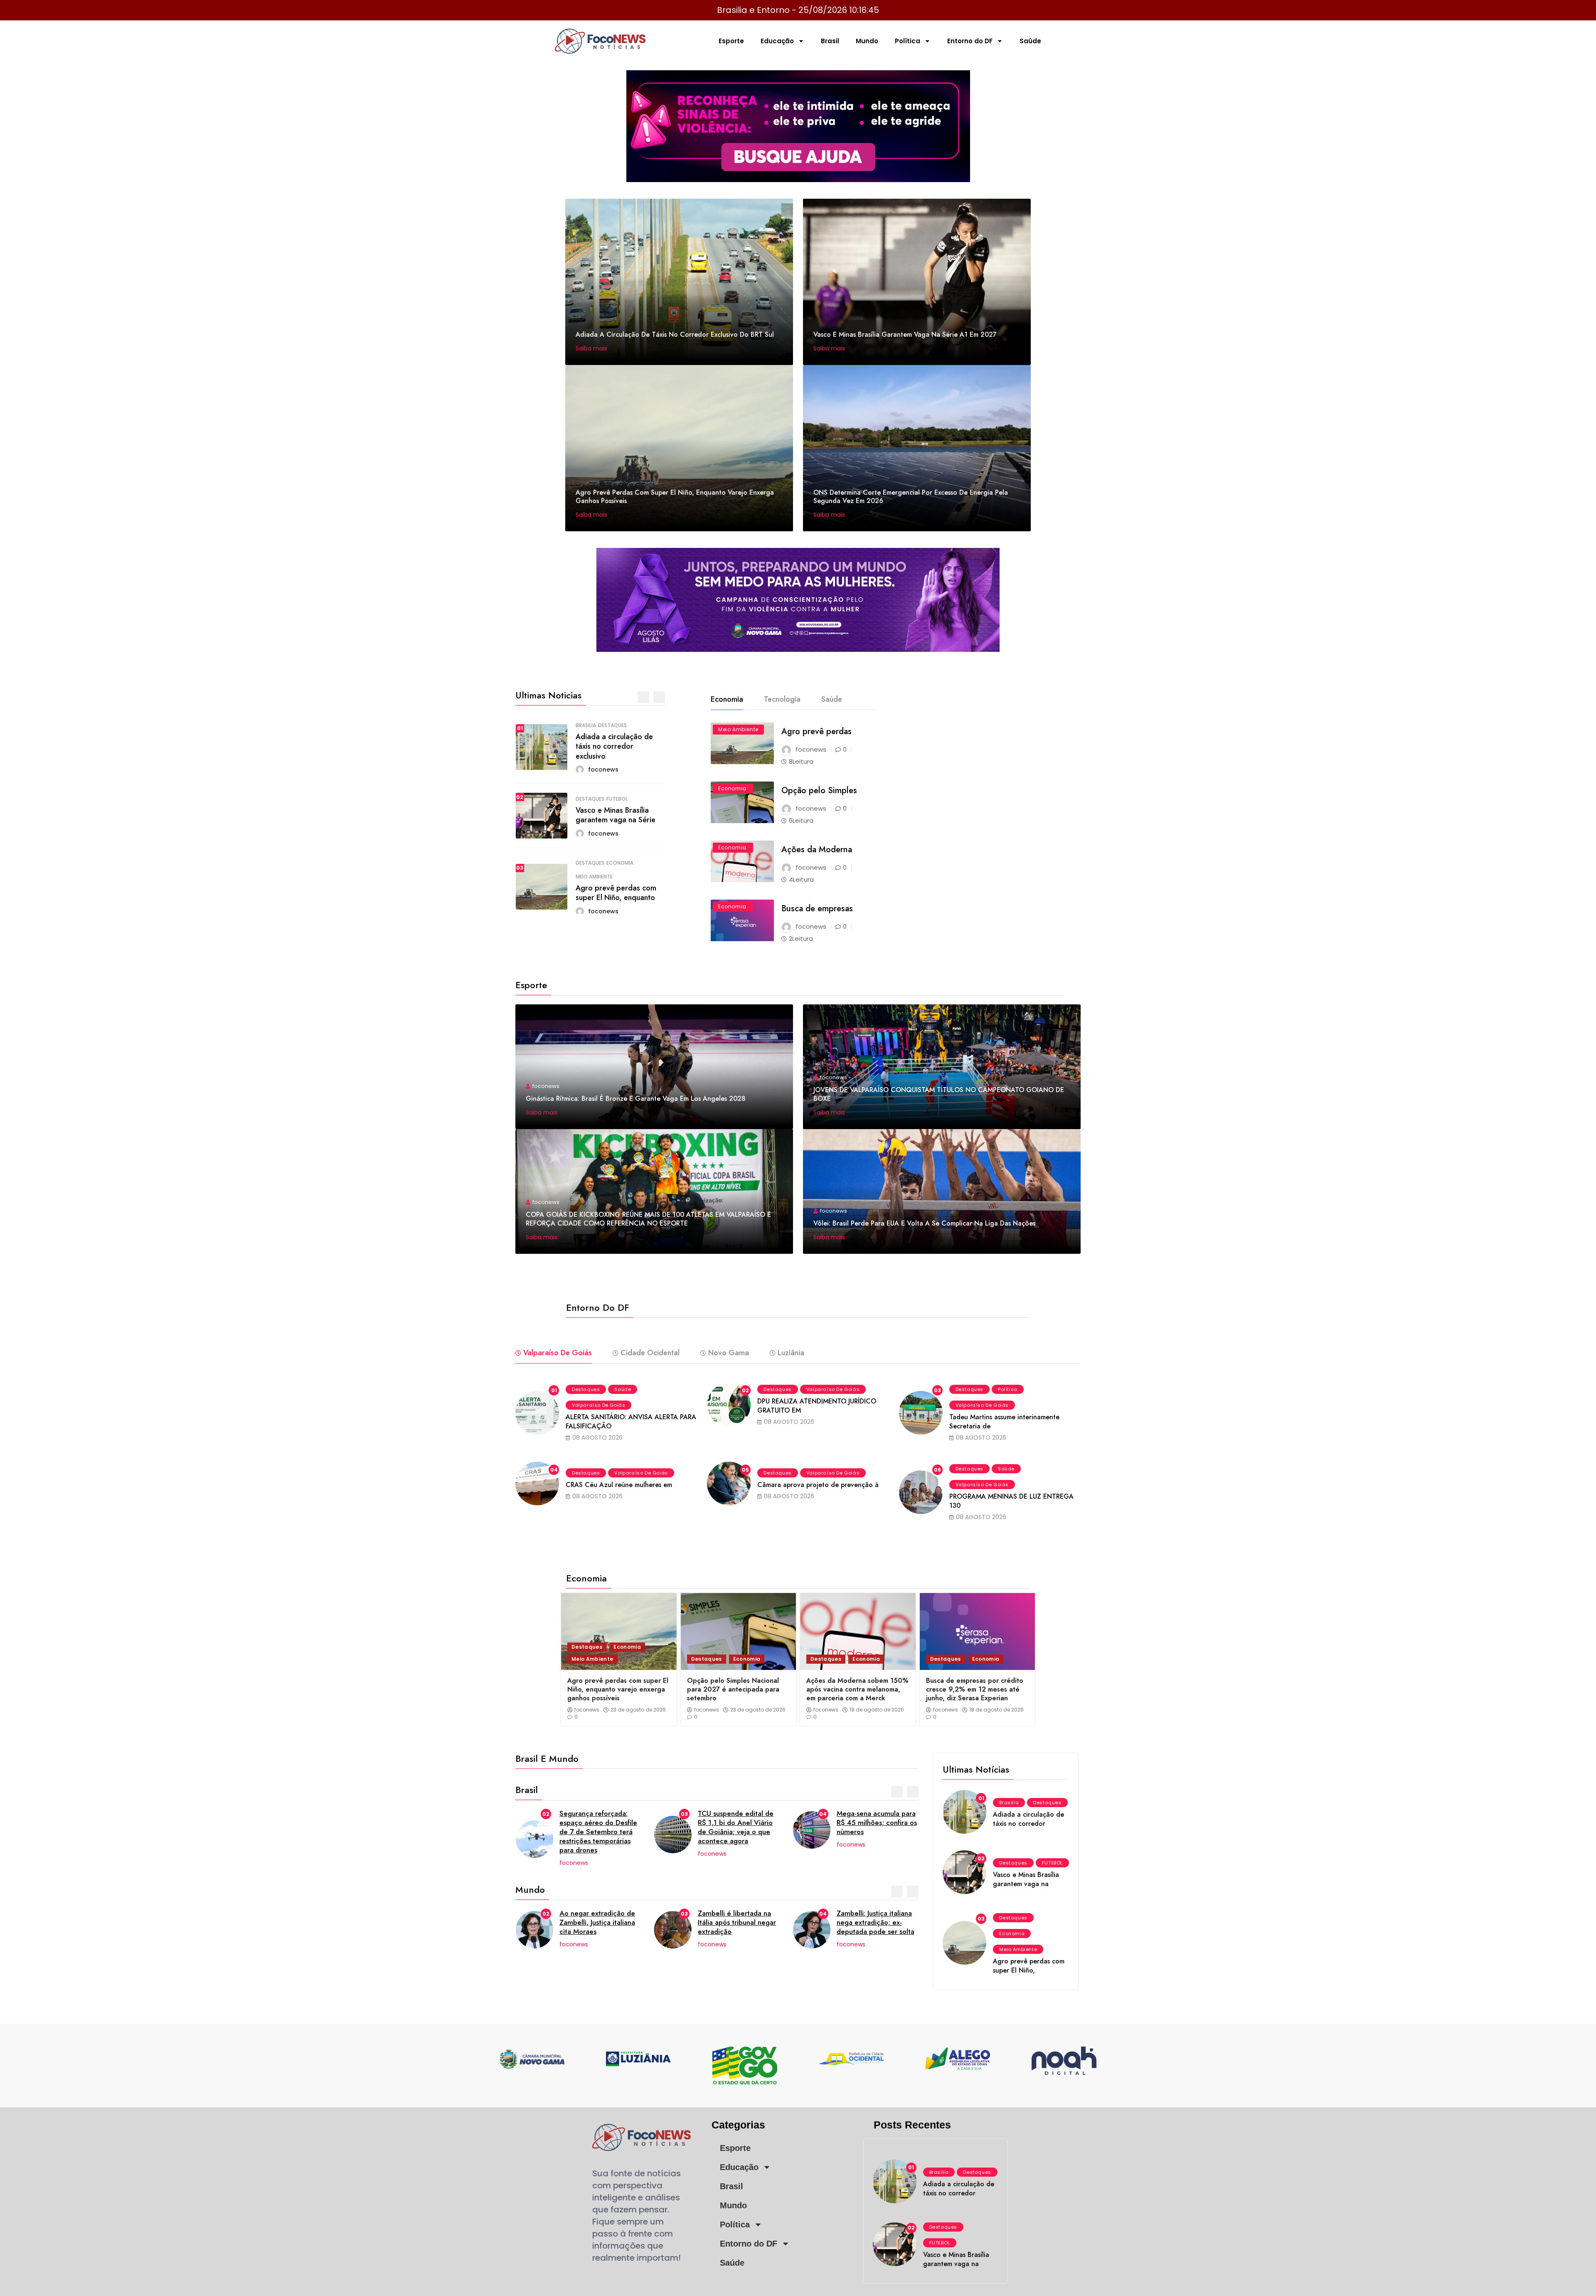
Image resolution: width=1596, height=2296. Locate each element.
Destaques (612, 725)
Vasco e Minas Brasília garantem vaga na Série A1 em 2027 (905, 334)
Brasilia (586, 725)
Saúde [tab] (832, 699)
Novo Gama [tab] (729, 1353)
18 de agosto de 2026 (996, 1710)
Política (908, 41)
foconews (587, 1710)
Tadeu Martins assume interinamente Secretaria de (1004, 1422)
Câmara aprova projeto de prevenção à (818, 1485)
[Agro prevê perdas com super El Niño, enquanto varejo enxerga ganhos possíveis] (619, 1631)
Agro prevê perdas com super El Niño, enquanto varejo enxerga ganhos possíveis (675, 497)
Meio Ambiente (594, 877)
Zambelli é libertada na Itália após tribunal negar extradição (598, 1922)
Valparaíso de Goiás (598, 1405)
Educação (777, 41)
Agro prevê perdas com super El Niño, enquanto (616, 893)
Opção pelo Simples (819, 790)
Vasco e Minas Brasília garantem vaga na (1026, 1879)
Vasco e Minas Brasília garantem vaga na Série (616, 815)
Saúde (1030, 41)
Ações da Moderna (817, 850)
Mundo (867, 41)
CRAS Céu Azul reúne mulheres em (619, 1485)
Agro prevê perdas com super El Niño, (1029, 1966)
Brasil (830, 41)
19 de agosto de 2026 (877, 1710)
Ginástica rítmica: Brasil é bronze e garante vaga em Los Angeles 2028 (636, 1099)
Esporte (731, 41)
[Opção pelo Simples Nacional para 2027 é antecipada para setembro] (739, 1631)
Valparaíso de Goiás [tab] (558, 1353)
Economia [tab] (727, 699)
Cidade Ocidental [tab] (650, 1353)
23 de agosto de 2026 (638, 1710)
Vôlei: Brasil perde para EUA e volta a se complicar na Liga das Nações (924, 1223)
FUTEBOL (617, 799)
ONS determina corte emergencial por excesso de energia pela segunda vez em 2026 (911, 497)
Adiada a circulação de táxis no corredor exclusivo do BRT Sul (675, 334)
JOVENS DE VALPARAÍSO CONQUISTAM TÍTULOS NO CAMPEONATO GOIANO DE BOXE (939, 1094)
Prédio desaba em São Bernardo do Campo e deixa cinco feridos (872, 1822)
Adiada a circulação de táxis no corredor (1028, 1819)
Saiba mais (592, 348)
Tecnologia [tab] (782, 699)
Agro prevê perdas (816, 731)
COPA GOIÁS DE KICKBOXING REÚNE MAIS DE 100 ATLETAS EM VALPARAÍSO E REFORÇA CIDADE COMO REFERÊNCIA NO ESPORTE (648, 1219)
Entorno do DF (970, 41)
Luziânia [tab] (791, 1353)
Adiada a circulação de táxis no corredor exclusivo (614, 746)
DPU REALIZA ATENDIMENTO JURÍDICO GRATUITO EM (817, 1406)
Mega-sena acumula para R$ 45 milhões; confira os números (738, 1822)
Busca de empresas (817, 909)
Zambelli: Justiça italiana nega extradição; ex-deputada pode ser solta (737, 1922)
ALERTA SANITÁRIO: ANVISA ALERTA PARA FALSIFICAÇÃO (631, 1422)
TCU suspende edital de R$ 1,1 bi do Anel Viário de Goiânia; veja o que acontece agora (597, 1827)
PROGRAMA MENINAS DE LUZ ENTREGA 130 (1011, 1501)
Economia (620, 863)
